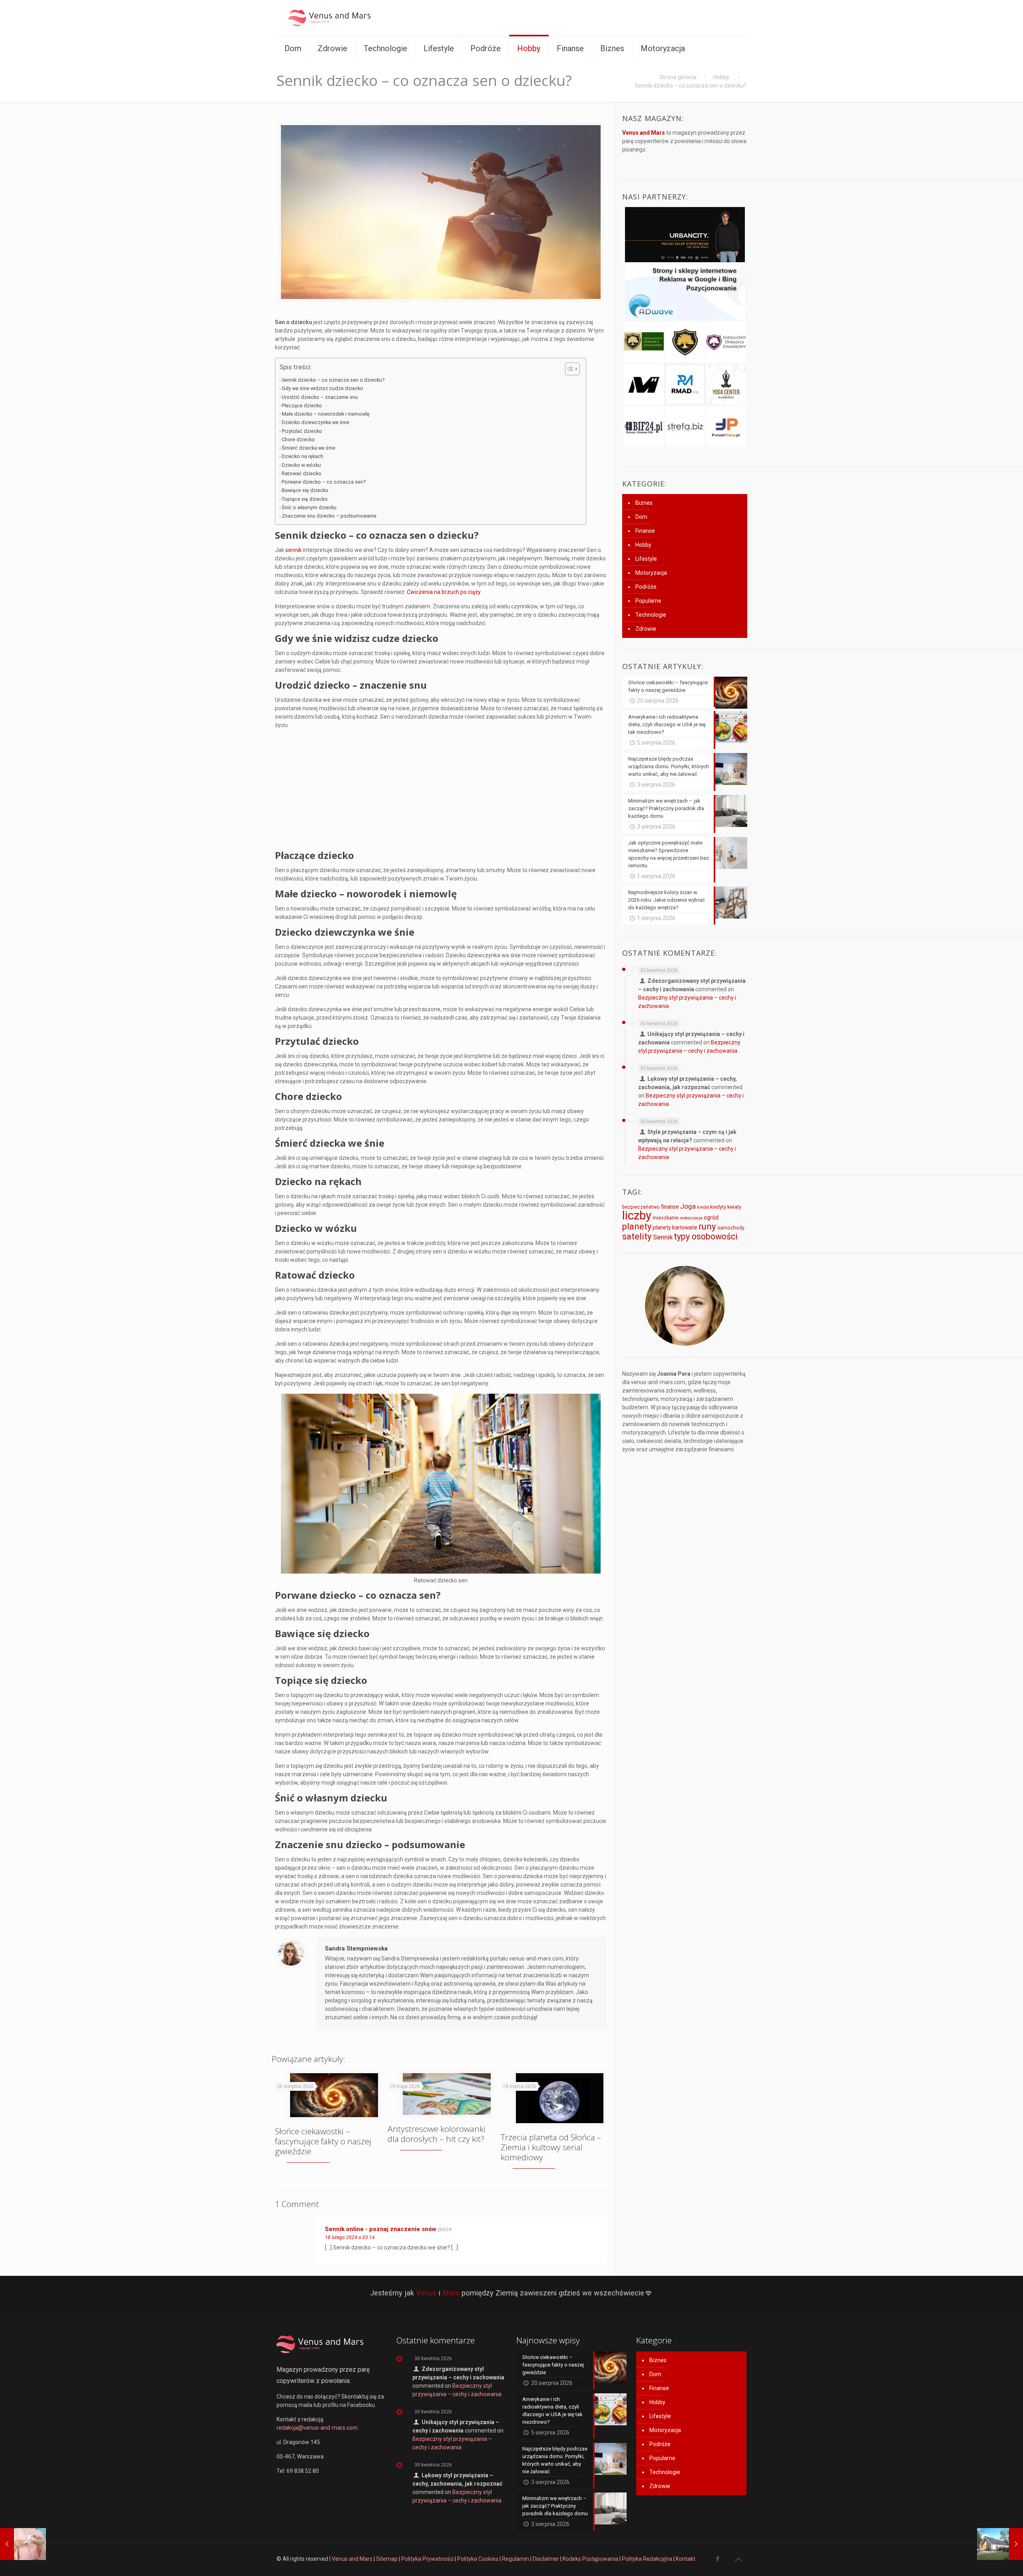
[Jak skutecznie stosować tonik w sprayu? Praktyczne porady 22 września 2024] (23, 2544)
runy (707, 1226)
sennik (294, 550)
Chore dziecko (298, 439)
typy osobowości (706, 1236)
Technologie (651, 615)
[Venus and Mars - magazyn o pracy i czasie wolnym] (336, 18)
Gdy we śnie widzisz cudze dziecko (322, 388)
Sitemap (387, 2559)
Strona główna (678, 77)
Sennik (663, 1237)
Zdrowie (646, 629)
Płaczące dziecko (303, 405)
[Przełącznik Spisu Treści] (568, 369)
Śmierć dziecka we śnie (308, 448)
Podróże (646, 587)
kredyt (703, 1207)
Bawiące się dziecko (305, 490)
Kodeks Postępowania (590, 2559)
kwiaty (734, 1207)
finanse (670, 1207)
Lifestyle (646, 559)
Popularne (648, 601)
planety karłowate (675, 1227)
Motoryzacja (651, 573)
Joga (688, 1206)
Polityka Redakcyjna (647, 2559)
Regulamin (515, 2559)
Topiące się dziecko (305, 499)
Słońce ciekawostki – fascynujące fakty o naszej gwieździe (323, 2141)
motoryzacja (691, 1218)
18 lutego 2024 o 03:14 (350, 2237)
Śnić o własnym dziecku (309, 507)
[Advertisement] (441, 791)
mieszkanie (666, 1218)
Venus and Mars (352, 2559)
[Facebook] (717, 2559)
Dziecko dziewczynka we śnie (315, 422)
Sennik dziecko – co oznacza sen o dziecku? (333, 380)
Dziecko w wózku (301, 465)
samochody (731, 1228)
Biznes (644, 503)
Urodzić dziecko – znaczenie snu (320, 397)
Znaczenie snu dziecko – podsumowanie (329, 516)
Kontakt (686, 2559)
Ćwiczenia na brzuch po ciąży (444, 592)
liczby (637, 1215)
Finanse (645, 531)
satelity (637, 1236)
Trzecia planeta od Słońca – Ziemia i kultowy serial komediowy (551, 2147)
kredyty (718, 1207)
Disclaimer (546, 2559)
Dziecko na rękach (303, 456)
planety (637, 1226)
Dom (641, 517)
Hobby (721, 77)
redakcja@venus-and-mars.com (317, 2428)
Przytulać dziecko (302, 431)
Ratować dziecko (302, 473)
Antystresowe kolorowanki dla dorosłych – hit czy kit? (437, 2134)
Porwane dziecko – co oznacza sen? (324, 482)
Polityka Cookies (478, 2559)
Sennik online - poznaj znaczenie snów (381, 2229)
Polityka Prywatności (427, 2559)
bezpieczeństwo (641, 1207)
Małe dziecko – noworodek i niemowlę (326, 414)
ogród (711, 1217)
